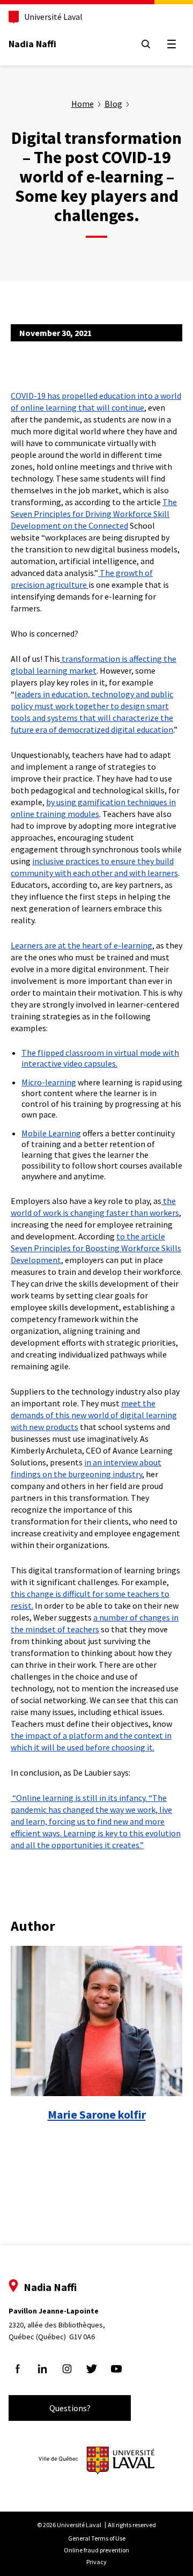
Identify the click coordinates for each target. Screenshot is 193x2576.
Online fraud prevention (96, 2550)
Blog (113, 104)
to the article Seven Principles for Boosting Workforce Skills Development (96, 1248)
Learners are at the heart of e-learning (81, 945)
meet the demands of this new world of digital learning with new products (94, 1415)
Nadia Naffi (32, 44)
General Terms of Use (97, 2538)
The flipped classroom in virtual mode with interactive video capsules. (100, 1058)
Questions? (70, 2408)
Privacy (96, 2562)
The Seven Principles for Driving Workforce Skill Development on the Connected (94, 514)
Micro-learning (49, 1082)
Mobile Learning (51, 1133)
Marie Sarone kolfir (97, 2114)
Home (83, 104)
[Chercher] (146, 44)
